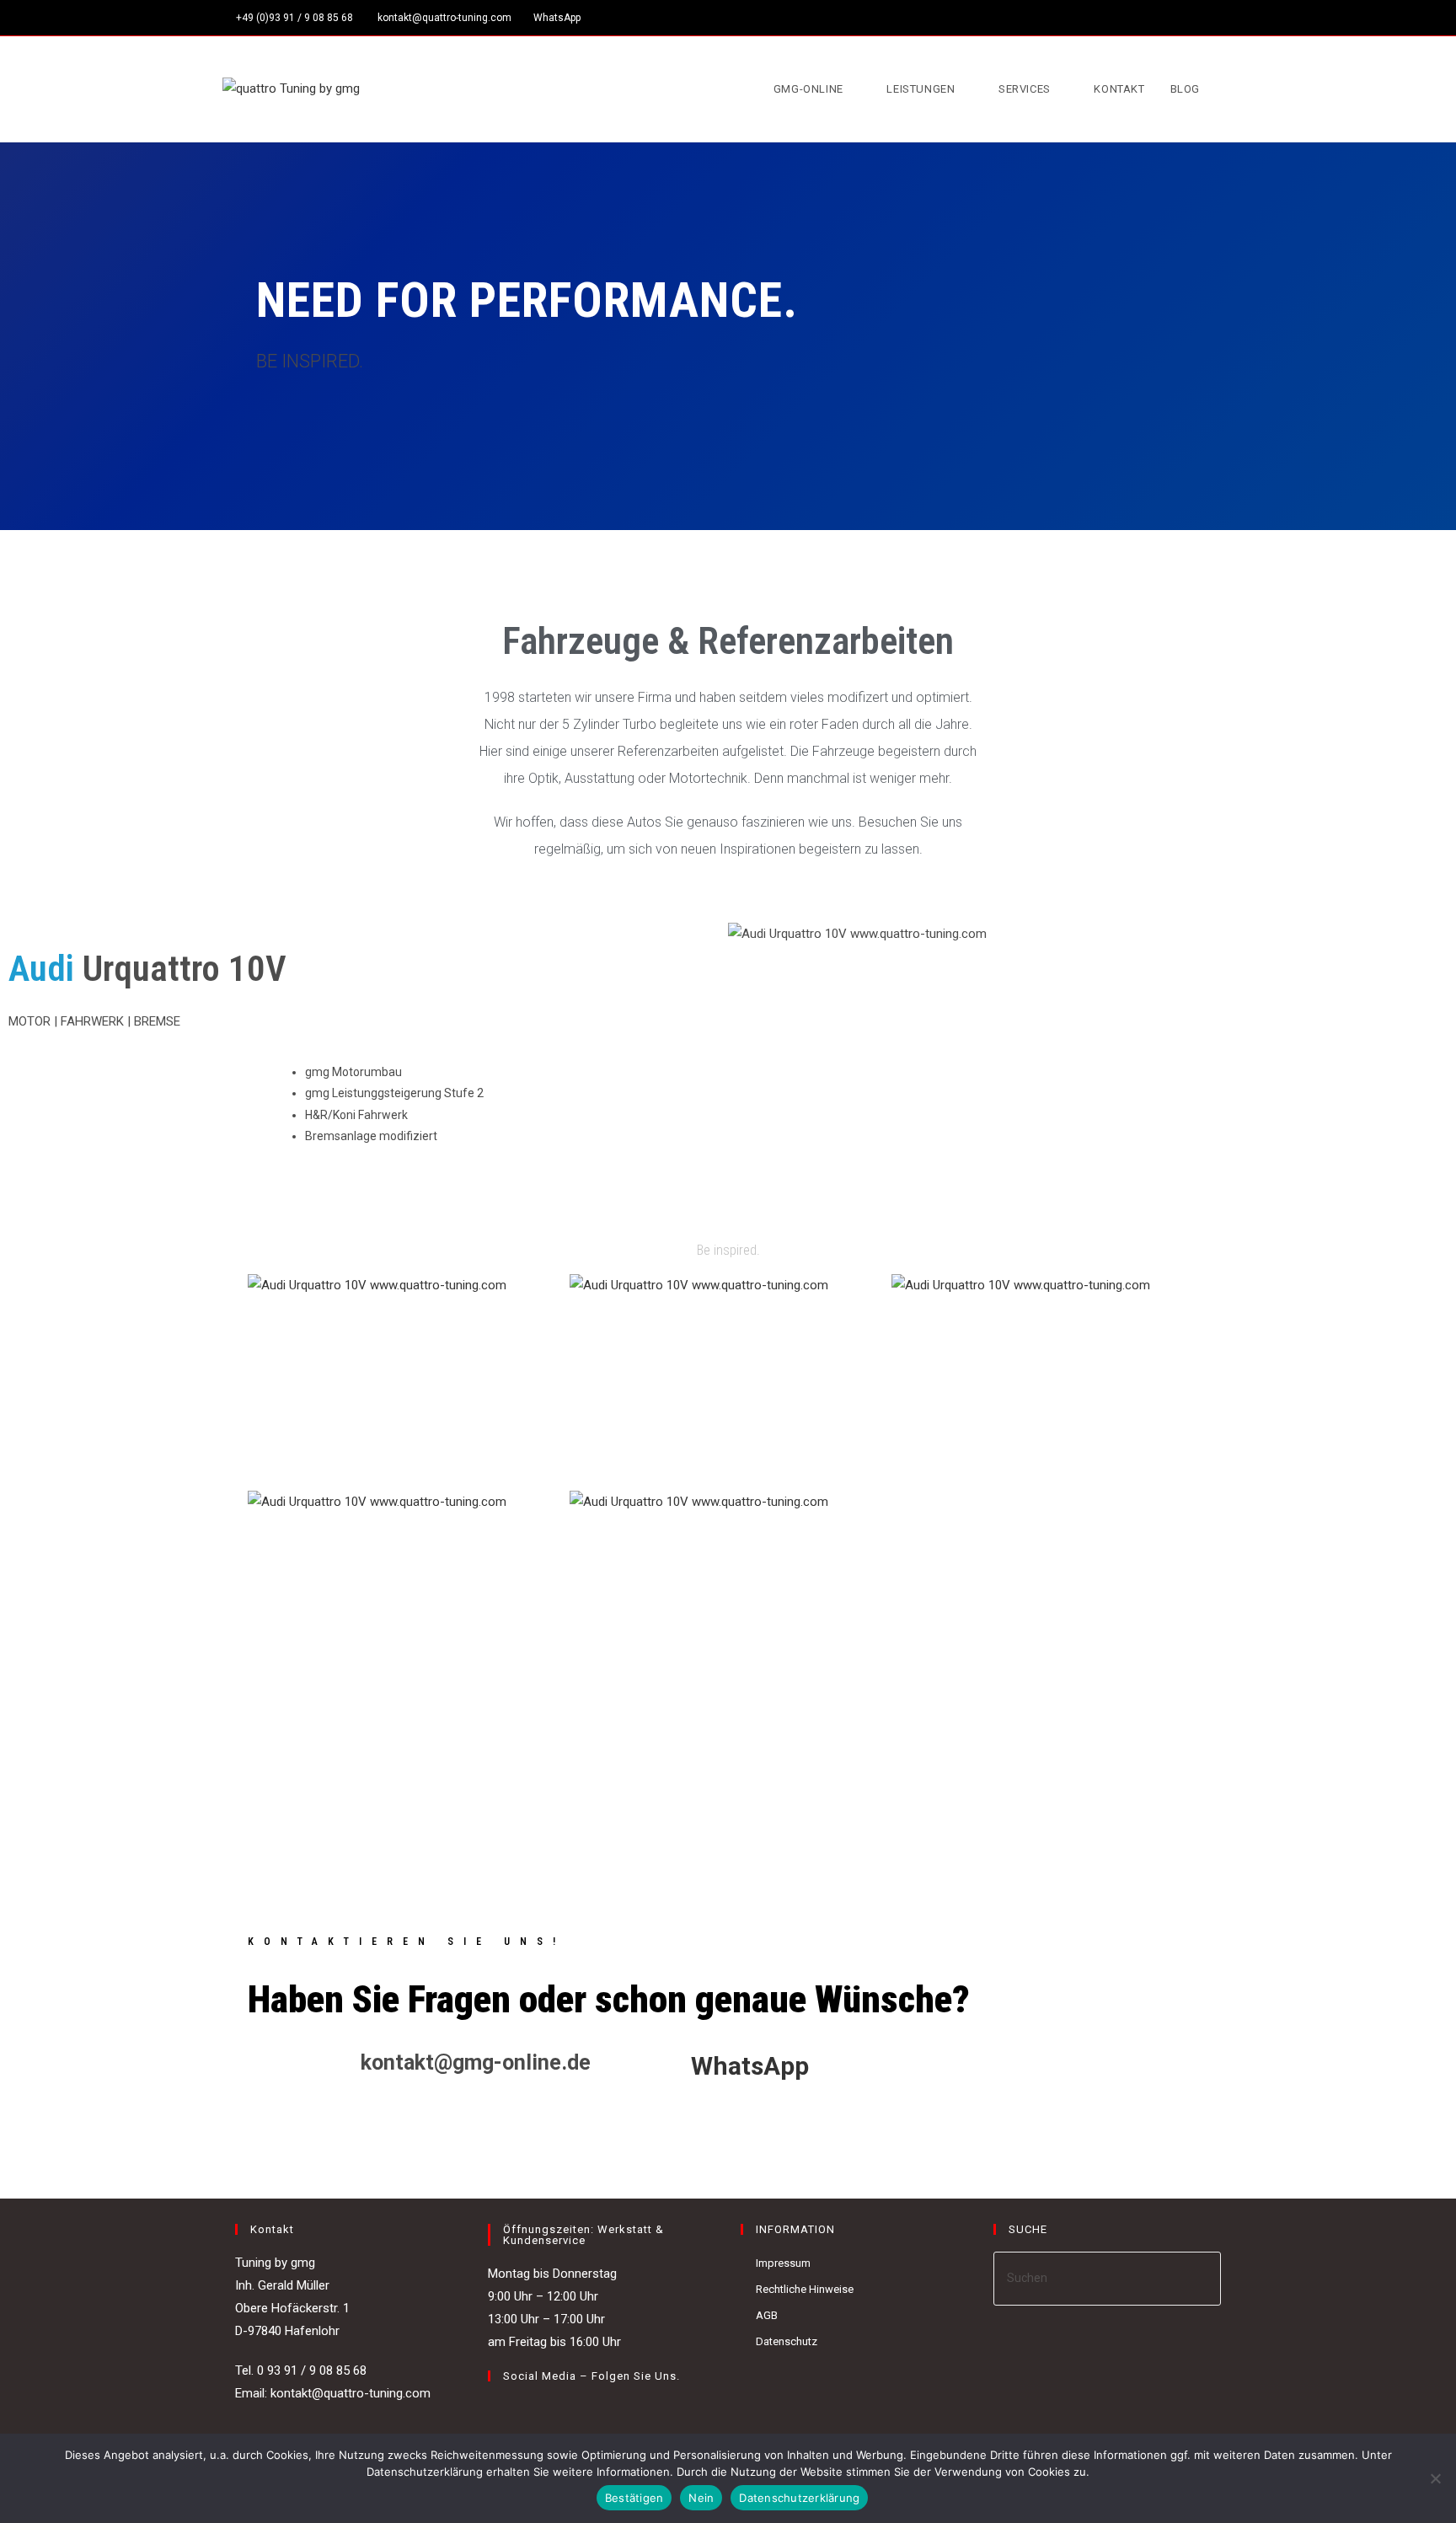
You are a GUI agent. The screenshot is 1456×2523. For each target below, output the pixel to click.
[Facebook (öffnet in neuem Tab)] (1190, 18)
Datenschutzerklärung (799, 2498)
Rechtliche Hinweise (805, 2289)
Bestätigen (634, 2498)
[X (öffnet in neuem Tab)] (1171, 18)
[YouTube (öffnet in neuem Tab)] (1226, 18)
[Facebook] (498, 2411)
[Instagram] (518, 2411)
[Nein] (1435, 2478)
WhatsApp (557, 18)
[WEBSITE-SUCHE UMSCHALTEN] (1229, 89)
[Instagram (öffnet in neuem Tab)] (1210, 18)
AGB (767, 2315)
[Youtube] (538, 2411)
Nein (701, 2498)
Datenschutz (787, 2341)
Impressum (783, 2263)
